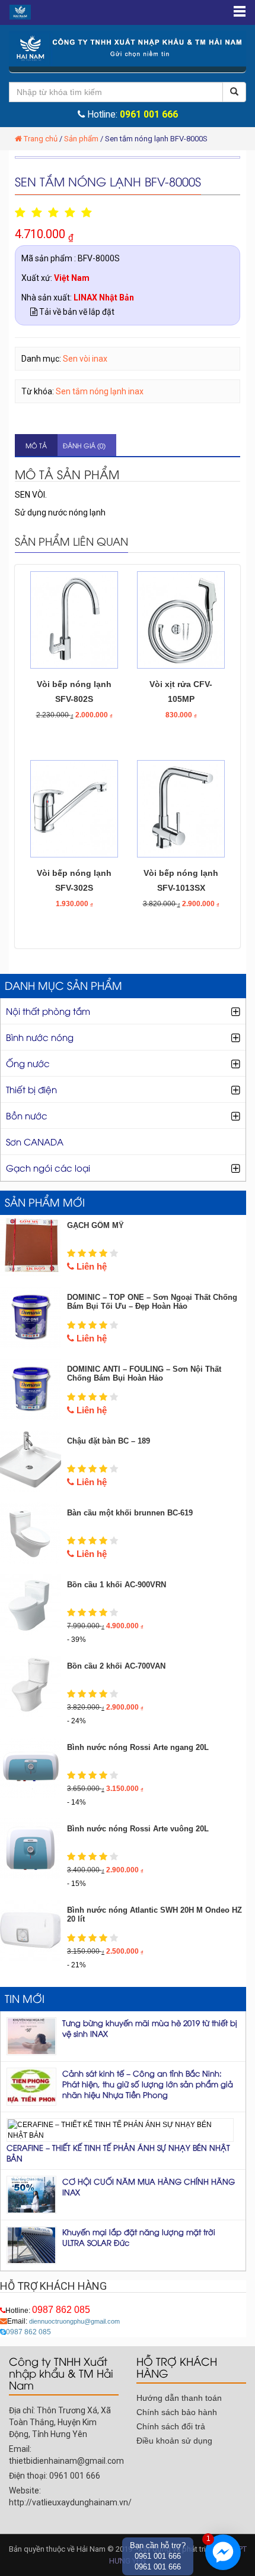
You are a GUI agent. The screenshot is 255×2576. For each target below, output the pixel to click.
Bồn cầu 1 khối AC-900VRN (117, 1585)
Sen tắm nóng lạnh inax (100, 391)
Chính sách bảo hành (177, 2412)
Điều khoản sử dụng (174, 2441)
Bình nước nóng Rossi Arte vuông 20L (138, 1829)
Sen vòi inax (85, 359)
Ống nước (28, 1063)
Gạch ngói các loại (48, 1167)
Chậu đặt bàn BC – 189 (109, 1441)
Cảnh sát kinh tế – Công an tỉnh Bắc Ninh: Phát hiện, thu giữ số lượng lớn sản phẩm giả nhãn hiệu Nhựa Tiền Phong (148, 2084)
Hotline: (48, 2311)
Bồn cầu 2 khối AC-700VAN (116, 1666)
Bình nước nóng (40, 1037)
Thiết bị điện (31, 1089)
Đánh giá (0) (84, 445)
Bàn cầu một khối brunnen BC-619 (130, 1513)
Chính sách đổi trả (171, 2426)
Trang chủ (41, 139)
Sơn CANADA (35, 1141)
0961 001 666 (149, 115)
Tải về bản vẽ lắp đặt (76, 312)
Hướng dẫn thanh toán (179, 2398)
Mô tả (36, 445)
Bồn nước (27, 1115)
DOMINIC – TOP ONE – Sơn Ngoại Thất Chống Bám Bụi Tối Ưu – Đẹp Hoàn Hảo (152, 1302)
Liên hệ (90, 1266)
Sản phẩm (81, 139)
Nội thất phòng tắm (48, 1011)
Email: (63, 2321)
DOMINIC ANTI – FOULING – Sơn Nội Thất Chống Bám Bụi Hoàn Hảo (144, 1374)
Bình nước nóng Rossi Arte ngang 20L (138, 1747)
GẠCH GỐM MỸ (95, 1225)
